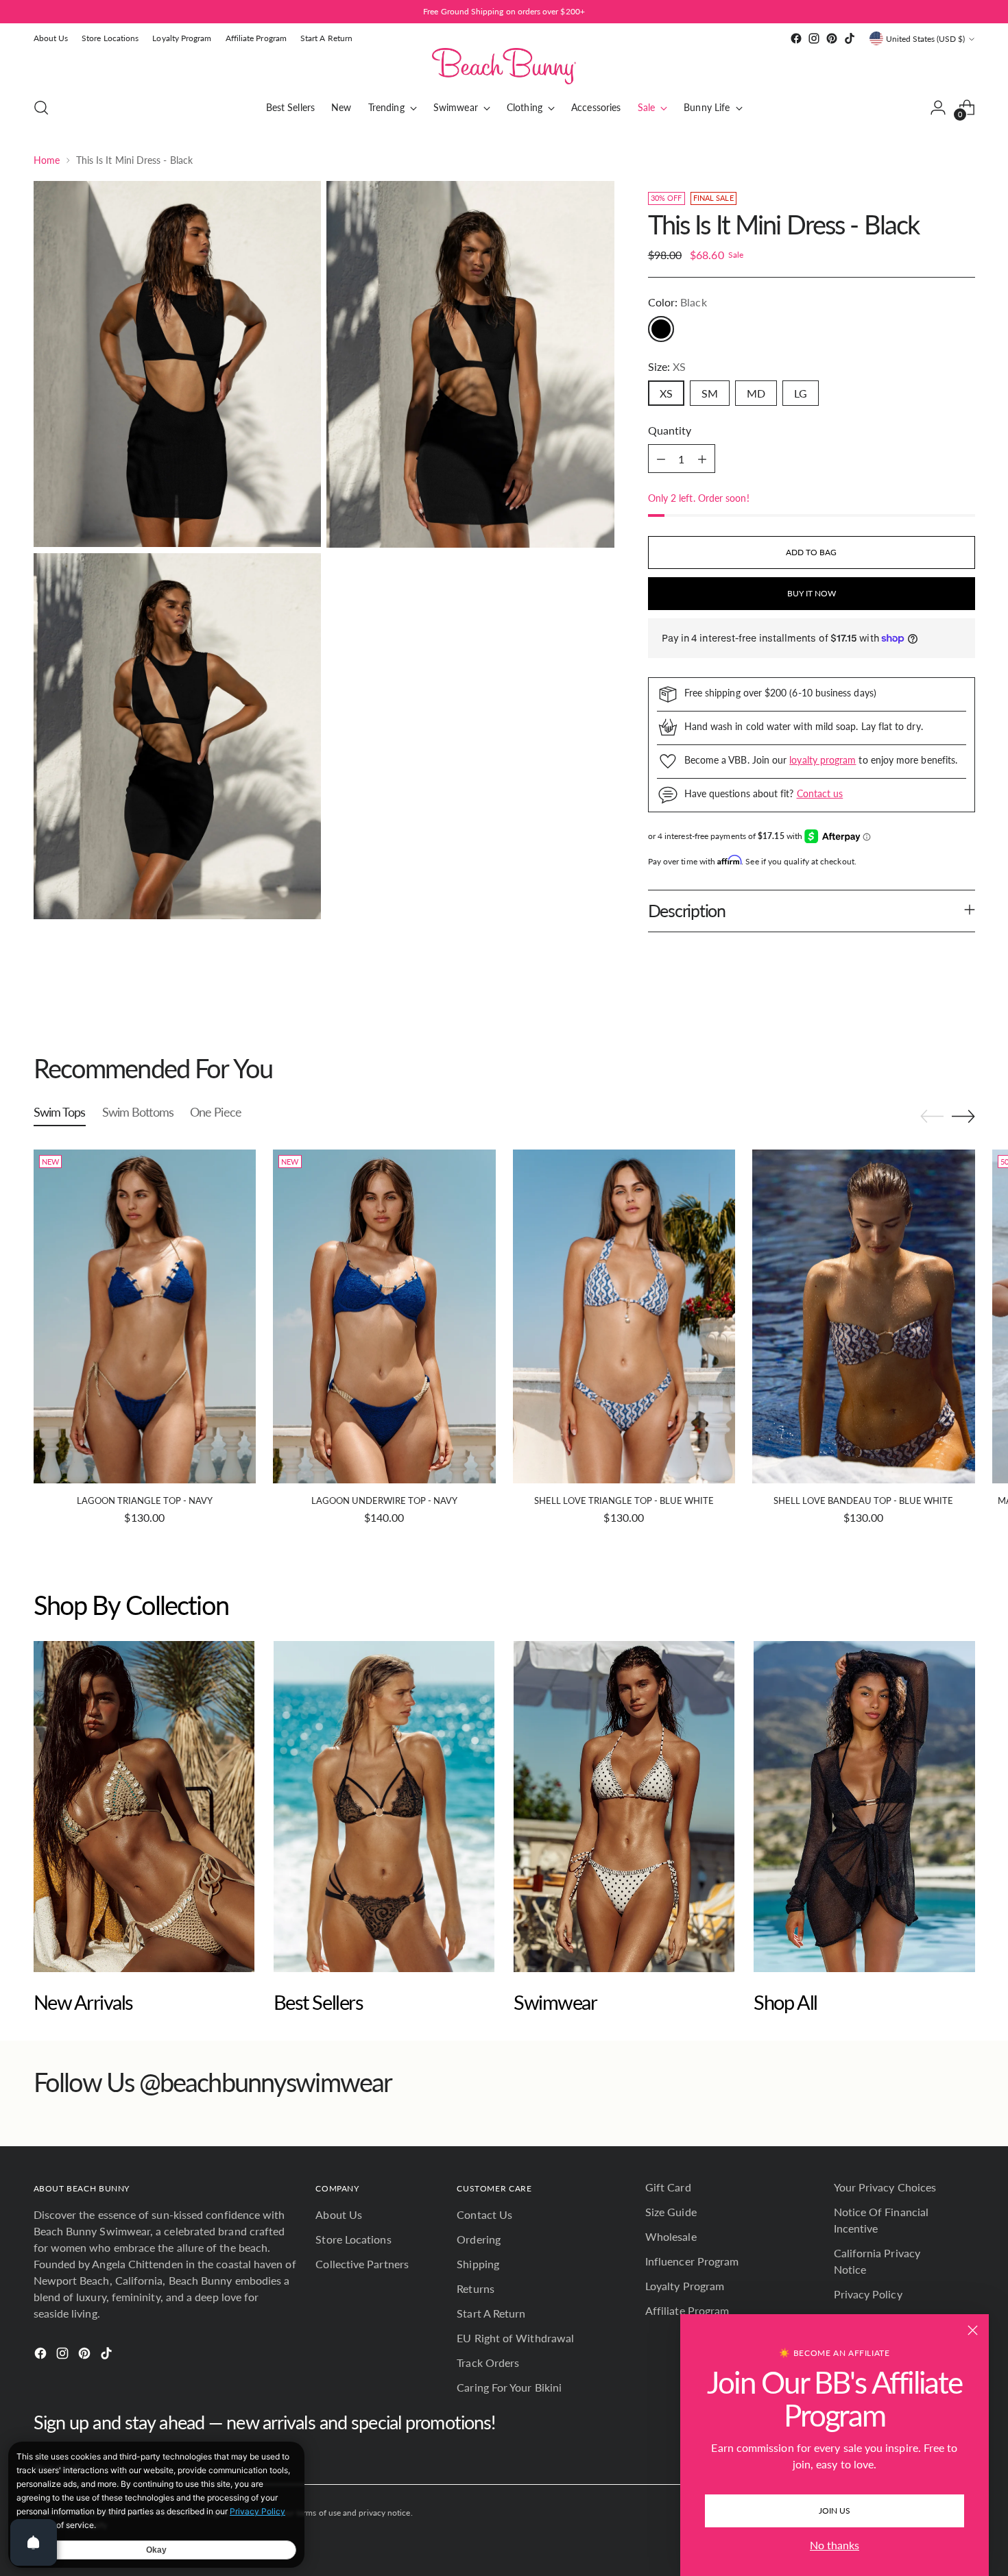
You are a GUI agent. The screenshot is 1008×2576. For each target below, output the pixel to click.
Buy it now (812, 593)
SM (710, 393)
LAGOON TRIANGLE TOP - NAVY (145, 1500)
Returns (476, 2288)
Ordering (479, 2239)
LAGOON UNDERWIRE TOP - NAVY (384, 1500)
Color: (677, 302)
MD (756, 393)
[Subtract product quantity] (661, 459)
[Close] (973, 2330)
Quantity (670, 430)
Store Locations (353, 2239)
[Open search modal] (41, 108)
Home (47, 160)
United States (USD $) (925, 39)
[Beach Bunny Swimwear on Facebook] (796, 38)
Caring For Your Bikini (509, 2387)
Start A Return (491, 2313)
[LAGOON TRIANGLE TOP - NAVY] (145, 1316)
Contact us (820, 793)
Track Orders (488, 2362)
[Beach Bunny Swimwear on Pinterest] (832, 38)
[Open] (34, 2542)
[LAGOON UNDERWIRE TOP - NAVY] (384, 1316)
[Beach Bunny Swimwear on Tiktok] (850, 38)
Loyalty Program (685, 2286)
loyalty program (823, 760)
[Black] (661, 329)
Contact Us (484, 2214)
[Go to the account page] (938, 108)
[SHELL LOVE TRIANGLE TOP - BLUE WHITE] (624, 1316)
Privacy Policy (868, 2294)
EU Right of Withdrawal (515, 2338)
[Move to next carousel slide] (963, 1028)
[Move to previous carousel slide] (932, 1029)
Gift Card (668, 2187)
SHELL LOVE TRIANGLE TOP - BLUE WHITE (624, 1500)
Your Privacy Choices (885, 2187)
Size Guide (671, 2212)
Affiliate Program (687, 2310)
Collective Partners (362, 2264)
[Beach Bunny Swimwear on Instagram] (814, 38)
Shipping (478, 2264)
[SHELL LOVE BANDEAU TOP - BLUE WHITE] (864, 1316)
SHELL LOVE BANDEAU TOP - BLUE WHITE (863, 1500)
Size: (667, 366)
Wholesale (671, 2236)
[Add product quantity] (702, 459)
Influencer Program (692, 2261)
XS (666, 393)
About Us (339, 2214)
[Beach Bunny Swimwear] (504, 66)
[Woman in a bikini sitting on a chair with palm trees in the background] (144, 1807)
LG (801, 393)
